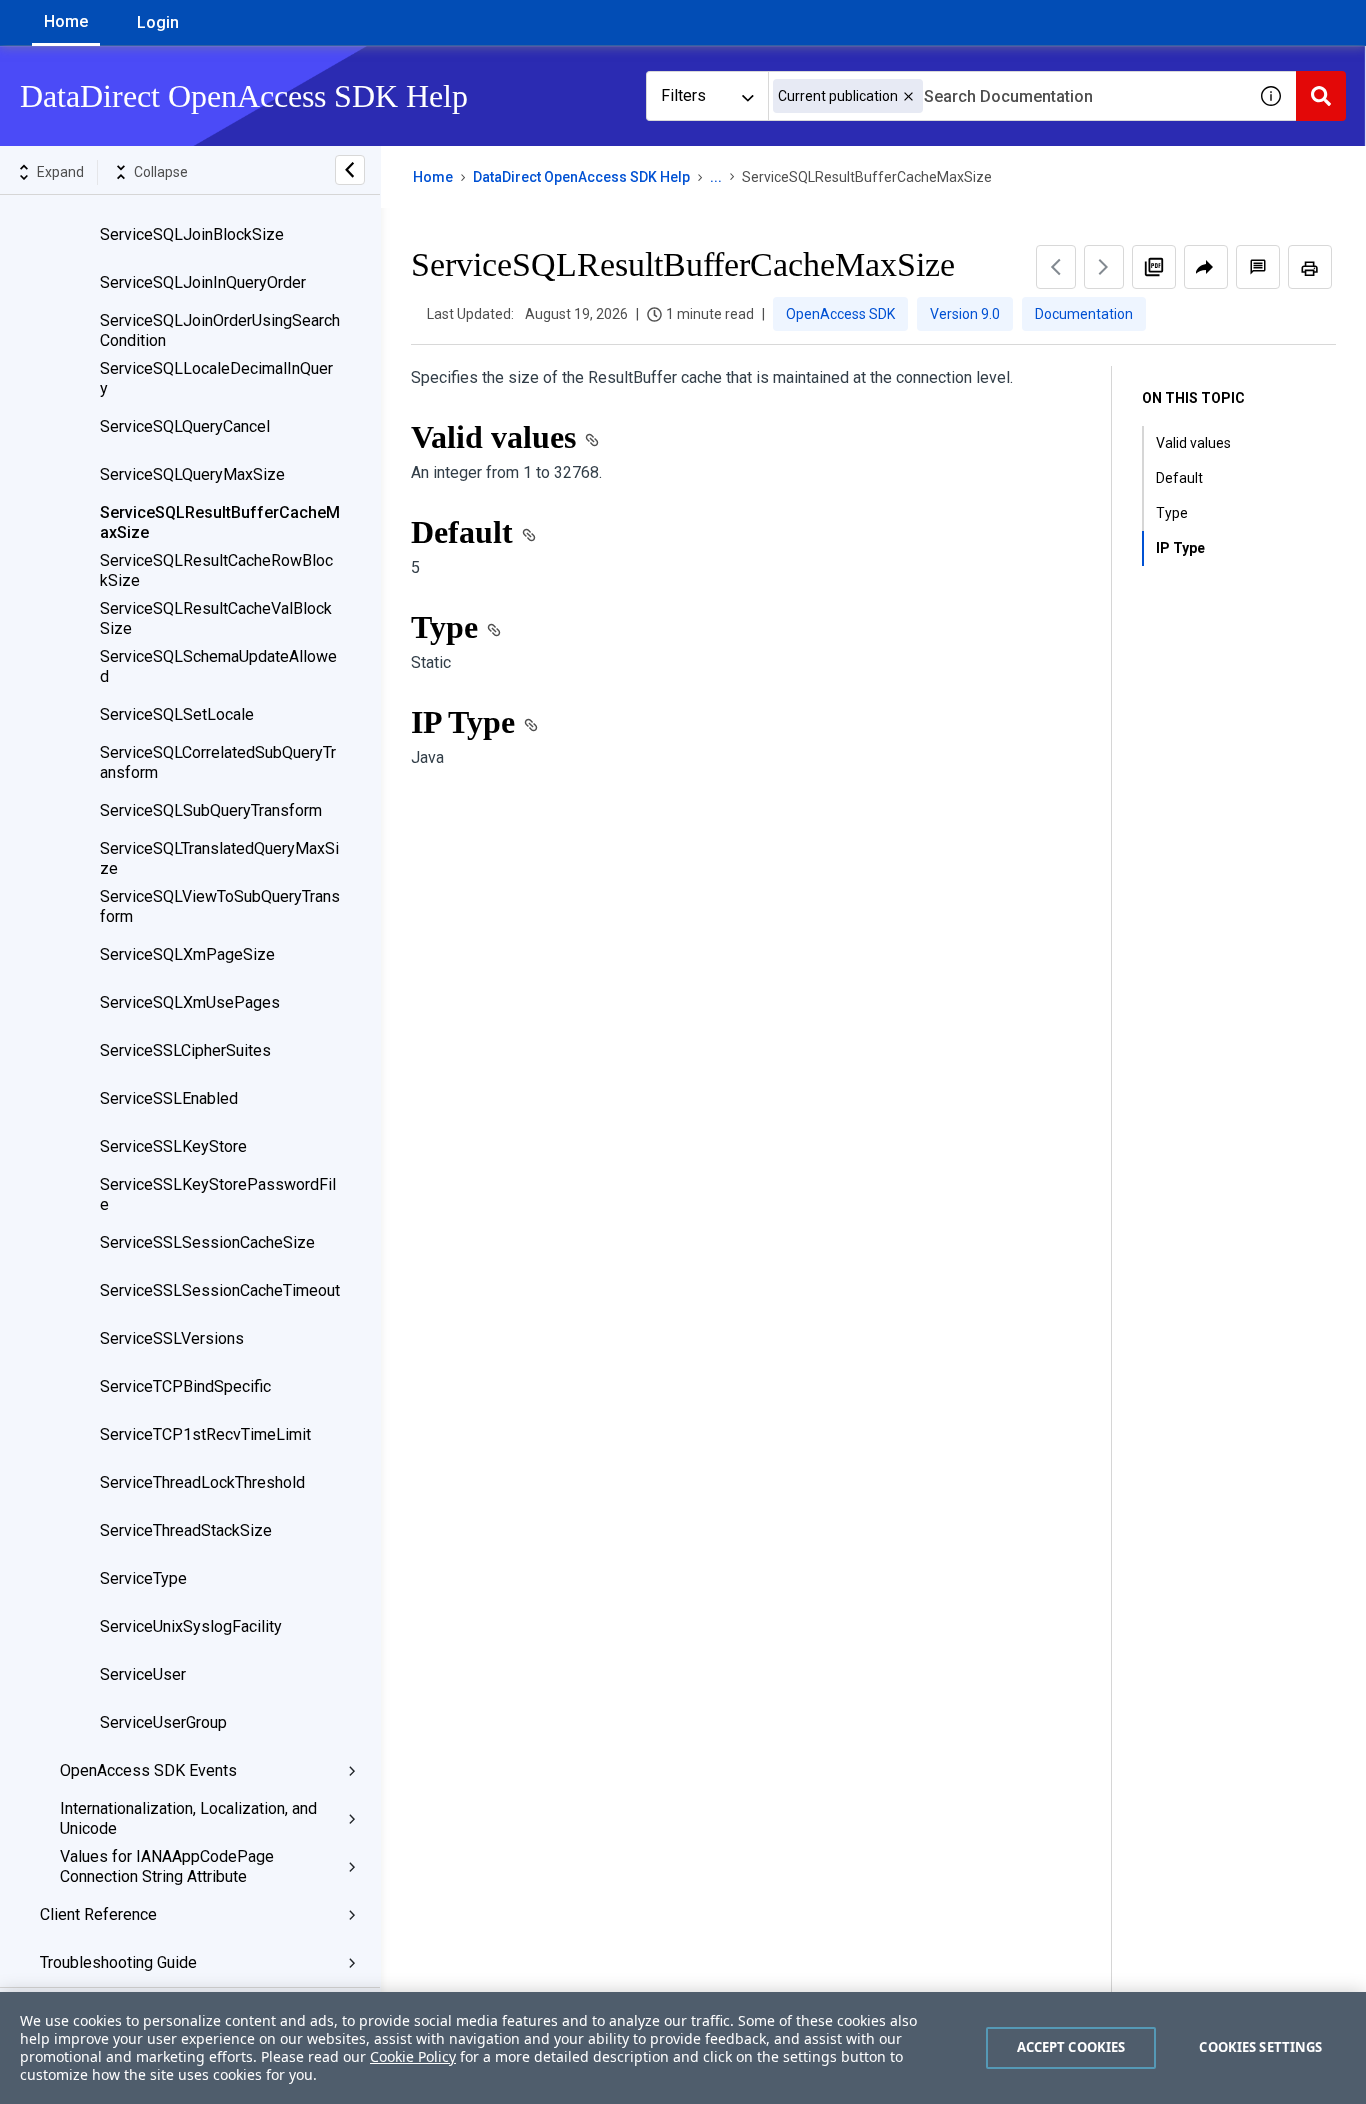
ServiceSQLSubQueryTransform (211, 810)
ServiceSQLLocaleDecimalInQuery (216, 378)
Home (66, 21)
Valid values (1196, 443)
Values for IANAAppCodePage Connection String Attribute (167, 1866)
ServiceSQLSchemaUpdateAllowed (218, 666)
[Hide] (350, 170)
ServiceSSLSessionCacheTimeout (220, 1290)
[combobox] (1007, 96)
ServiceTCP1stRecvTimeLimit (205, 1434)
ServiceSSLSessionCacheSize (207, 1242)
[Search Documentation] (1321, 96)
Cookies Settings (1260, 2047)
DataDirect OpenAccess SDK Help (581, 177)
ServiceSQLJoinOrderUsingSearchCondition (220, 330)
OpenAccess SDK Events (148, 1770)
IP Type (1179, 548)
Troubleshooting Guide (118, 1962)
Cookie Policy (413, 2056)
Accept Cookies (1071, 2047)
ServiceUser (143, 1674)
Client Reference (98, 1914)
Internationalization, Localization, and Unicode (188, 1818)
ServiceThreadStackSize (186, 1530)
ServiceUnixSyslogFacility (191, 1626)
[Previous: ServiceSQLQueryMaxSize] (1056, 267)
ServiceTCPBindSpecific (185, 1386)
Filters (683, 95)
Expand (60, 172)
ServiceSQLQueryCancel (185, 426)
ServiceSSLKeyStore (173, 1146)
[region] (683, 2048)
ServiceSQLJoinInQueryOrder (203, 282)
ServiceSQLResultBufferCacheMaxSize (220, 522)
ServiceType (143, 1578)
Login (158, 22)
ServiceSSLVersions (172, 1338)
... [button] (716, 177)
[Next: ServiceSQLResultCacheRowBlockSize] (1104, 267)
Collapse (161, 172)
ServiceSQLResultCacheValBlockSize (216, 618)
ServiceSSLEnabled (169, 1098)
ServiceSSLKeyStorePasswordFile (218, 1194)
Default (1179, 478)
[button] (908, 96)
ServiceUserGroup (163, 1722)
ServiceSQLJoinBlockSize (192, 234)
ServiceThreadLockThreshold (202, 1482)
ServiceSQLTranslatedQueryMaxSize (219, 858)
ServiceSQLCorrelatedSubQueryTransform (218, 762)
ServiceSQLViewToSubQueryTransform (220, 906)
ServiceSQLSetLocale (177, 714)
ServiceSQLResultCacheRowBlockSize (216, 570)
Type (1172, 513)
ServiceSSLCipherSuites (185, 1050)
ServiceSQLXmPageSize (187, 954)
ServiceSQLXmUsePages (190, 1002)
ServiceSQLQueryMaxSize (192, 474)
